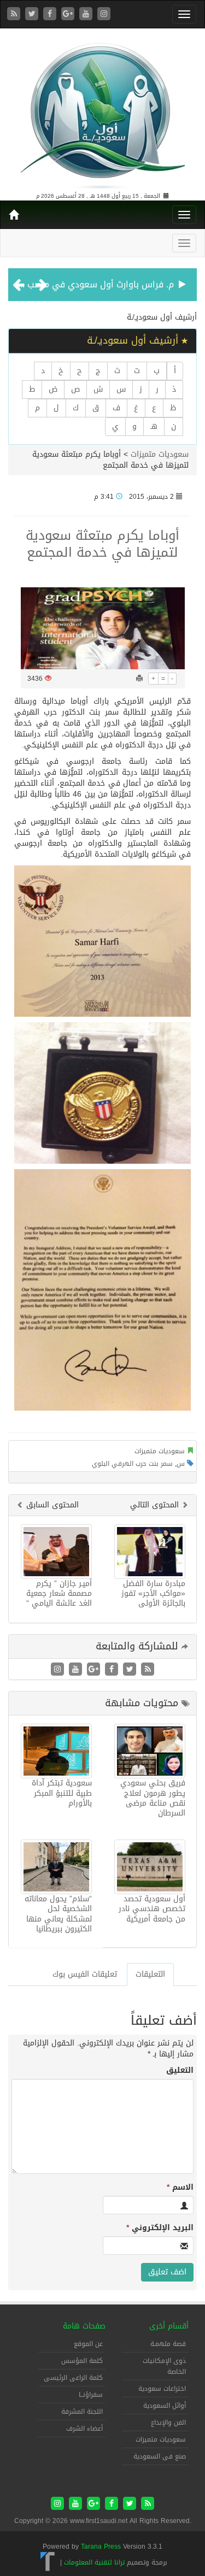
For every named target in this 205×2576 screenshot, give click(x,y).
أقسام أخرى (169, 2326)
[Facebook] (51, 14)
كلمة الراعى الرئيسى (73, 2378)
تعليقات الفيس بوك (85, 1974)
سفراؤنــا (91, 2395)
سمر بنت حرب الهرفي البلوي (132, 1464)
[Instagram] (104, 14)
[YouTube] (87, 14)
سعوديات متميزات (160, 454)
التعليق (180, 2071)
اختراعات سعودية (162, 2389)
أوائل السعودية (165, 2406)
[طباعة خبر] (139, 679)
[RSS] (15, 14)
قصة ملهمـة (168, 2344)
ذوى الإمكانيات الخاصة (164, 2366)
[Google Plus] (69, 14)
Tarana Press (101, 2546)
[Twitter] (33, 14)
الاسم (180, 2188)
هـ (154, 426)
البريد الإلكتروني (160, 2228)
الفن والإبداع (168, 2422)
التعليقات (150, 1974)
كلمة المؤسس (82, 2361)
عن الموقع (88, 2344)
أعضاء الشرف (84, 2428)
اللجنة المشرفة (82, 2412)
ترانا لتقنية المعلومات (94, 2562)
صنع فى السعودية (160, 2456)
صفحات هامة (84, 2326)
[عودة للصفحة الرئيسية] (103, 111)
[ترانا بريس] (48, 2562)
